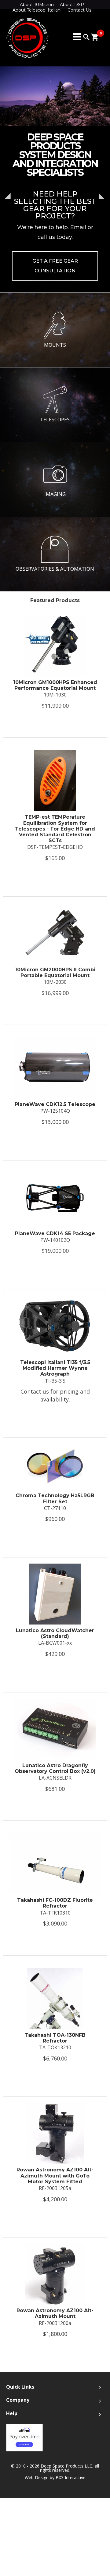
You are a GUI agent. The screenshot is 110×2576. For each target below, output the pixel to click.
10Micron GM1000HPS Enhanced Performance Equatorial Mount (55, 685)
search (86, 37)
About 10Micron (37, 5)
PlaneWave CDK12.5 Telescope (55, 1104)
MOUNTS (55, 345)
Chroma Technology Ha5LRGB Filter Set (55, 1498)
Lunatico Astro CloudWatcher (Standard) (55, 1633)
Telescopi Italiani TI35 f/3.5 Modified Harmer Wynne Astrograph (55, 1368)
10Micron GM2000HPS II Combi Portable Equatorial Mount (55, 973)
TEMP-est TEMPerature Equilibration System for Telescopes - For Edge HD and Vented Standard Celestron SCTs (55, 829)
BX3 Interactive (71, 2477)
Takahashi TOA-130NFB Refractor (55, 2038)
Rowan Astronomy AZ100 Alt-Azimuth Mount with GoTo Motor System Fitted (55, 2176)
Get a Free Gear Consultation (55, 266)
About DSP (72, 5)
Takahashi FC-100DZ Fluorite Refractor (55, 1903)
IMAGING (55, 494)
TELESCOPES (55, 420)
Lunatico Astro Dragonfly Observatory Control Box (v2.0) (55, 1768)
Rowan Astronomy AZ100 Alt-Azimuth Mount (55, 2313)
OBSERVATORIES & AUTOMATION (55, 569)
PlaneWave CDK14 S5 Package (55, 1233)
